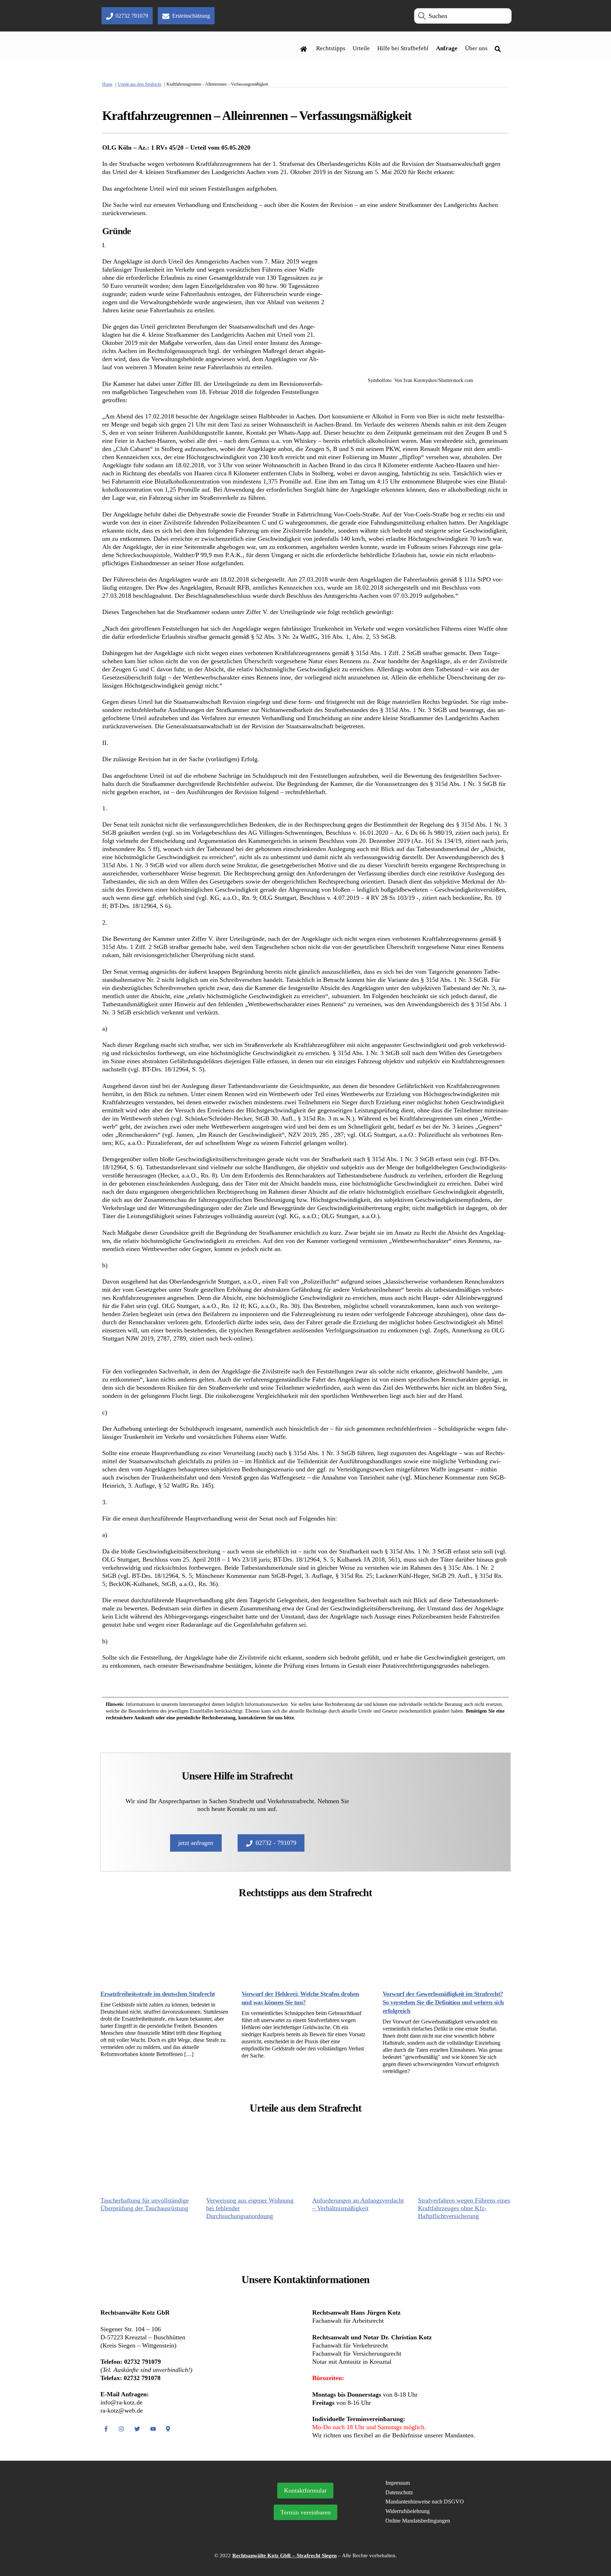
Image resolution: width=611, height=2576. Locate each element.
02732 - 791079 (276, 1843)
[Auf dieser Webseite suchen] (500, 48)
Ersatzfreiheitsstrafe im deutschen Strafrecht (158, 1994)
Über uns (476, 48)
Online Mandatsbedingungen (418, 2521)
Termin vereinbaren (305, 2512)
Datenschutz (399, 2492)
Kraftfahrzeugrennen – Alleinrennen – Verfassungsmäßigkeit (257, 116)
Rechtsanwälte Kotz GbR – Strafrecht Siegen (284, 2555)
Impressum (398, 2483)
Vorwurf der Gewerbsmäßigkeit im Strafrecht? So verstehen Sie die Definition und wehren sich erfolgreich (443, 2002)
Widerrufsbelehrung (408, 2511)
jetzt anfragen (196, 1843)
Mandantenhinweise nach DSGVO (425, 2502)
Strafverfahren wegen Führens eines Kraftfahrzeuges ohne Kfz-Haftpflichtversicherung (464, 2208)
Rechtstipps (331, 48)
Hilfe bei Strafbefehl (403, 48)
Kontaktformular (305, 2490)
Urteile (361, 48)
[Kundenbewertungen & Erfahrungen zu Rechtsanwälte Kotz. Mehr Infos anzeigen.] (167, 2520)
